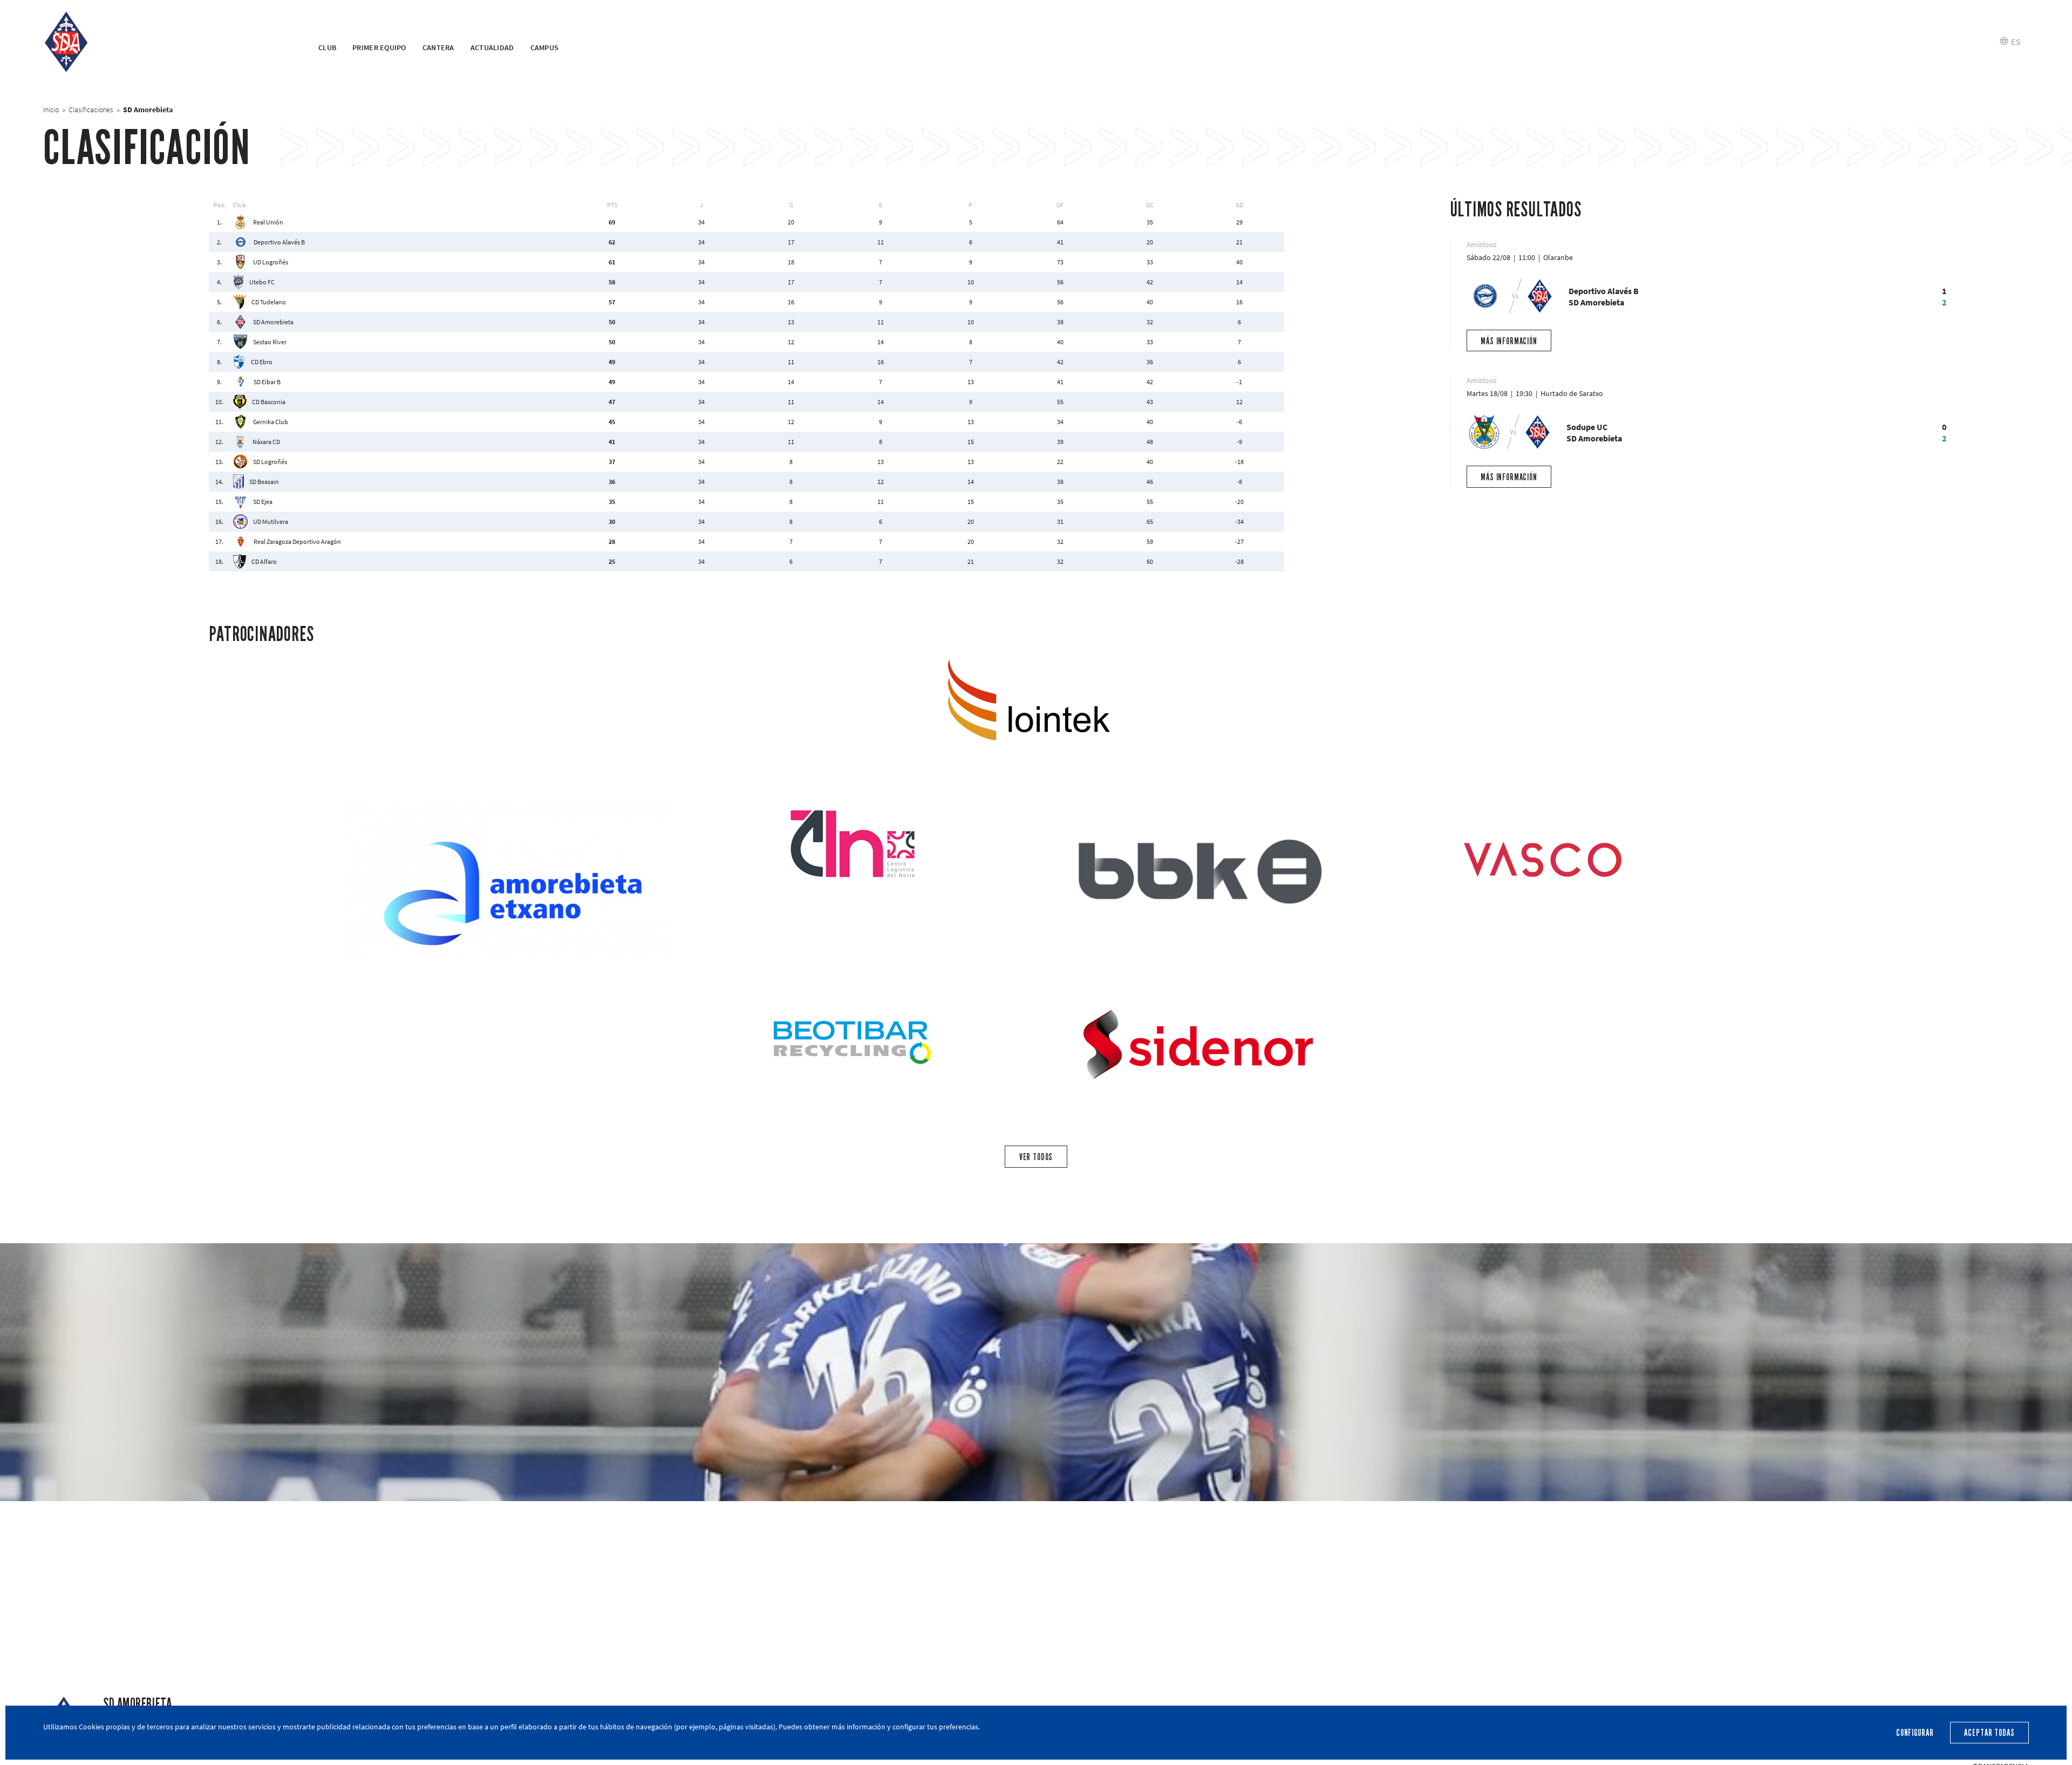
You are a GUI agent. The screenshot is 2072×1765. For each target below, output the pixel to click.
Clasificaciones (91, 110)
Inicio (51, 110)
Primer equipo (379, 47)
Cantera (438, 47)
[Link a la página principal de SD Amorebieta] (167, 42)
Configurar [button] (1915, 1733)
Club (327, 47)
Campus (545, 47)
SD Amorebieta (137, 1704)
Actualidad (492, 47)
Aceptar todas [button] (1989, 1733)
